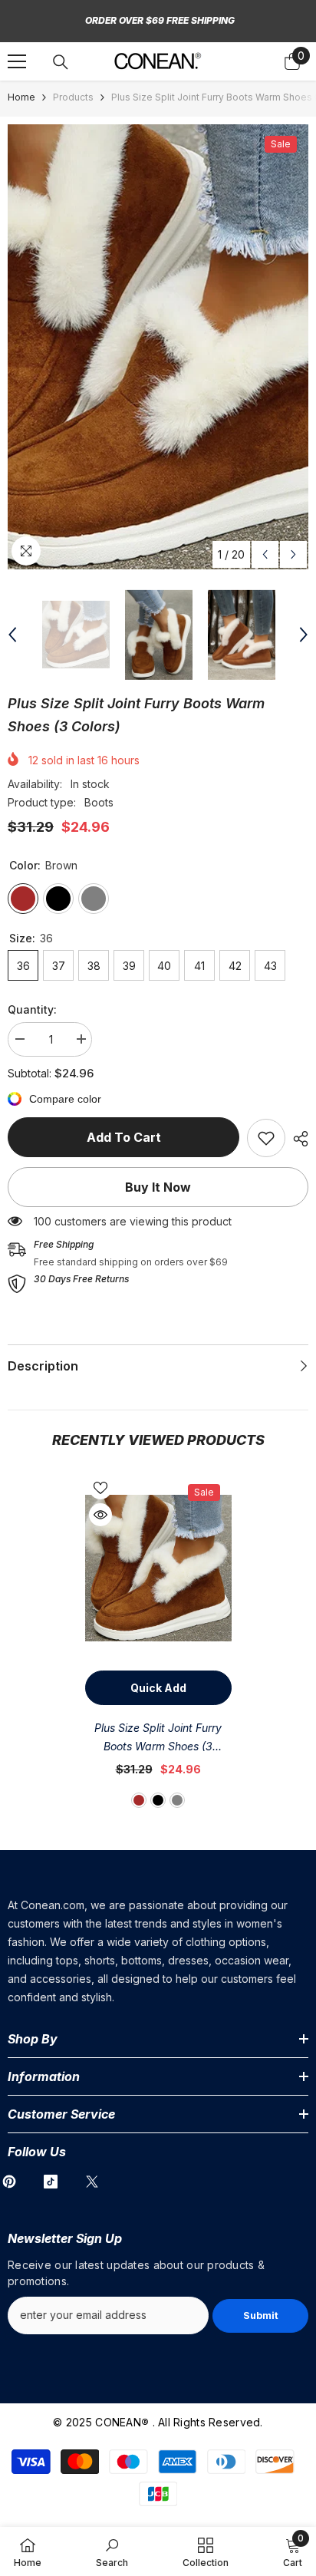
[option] (158, 347)
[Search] (61, 62)
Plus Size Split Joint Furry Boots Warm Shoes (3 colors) (158, 1738)
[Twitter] (92, 2182)
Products (73, 97)
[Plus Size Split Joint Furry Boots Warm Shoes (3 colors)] (158, 1568)
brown (139, 1800)
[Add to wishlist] (100, 1488)
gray (177, 1800)
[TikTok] (51, 2182)
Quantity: (32, 1009)
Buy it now (158, 1187)
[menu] (17, 61)
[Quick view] (100, 1515)
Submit (261, 2315)
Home (21, 97)
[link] (266, 1138)
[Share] (297, 1139)
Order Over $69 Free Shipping (160, 20)
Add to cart (124, 1137)
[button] (265, 554)
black (158, 1800)
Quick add (158, 1688)
